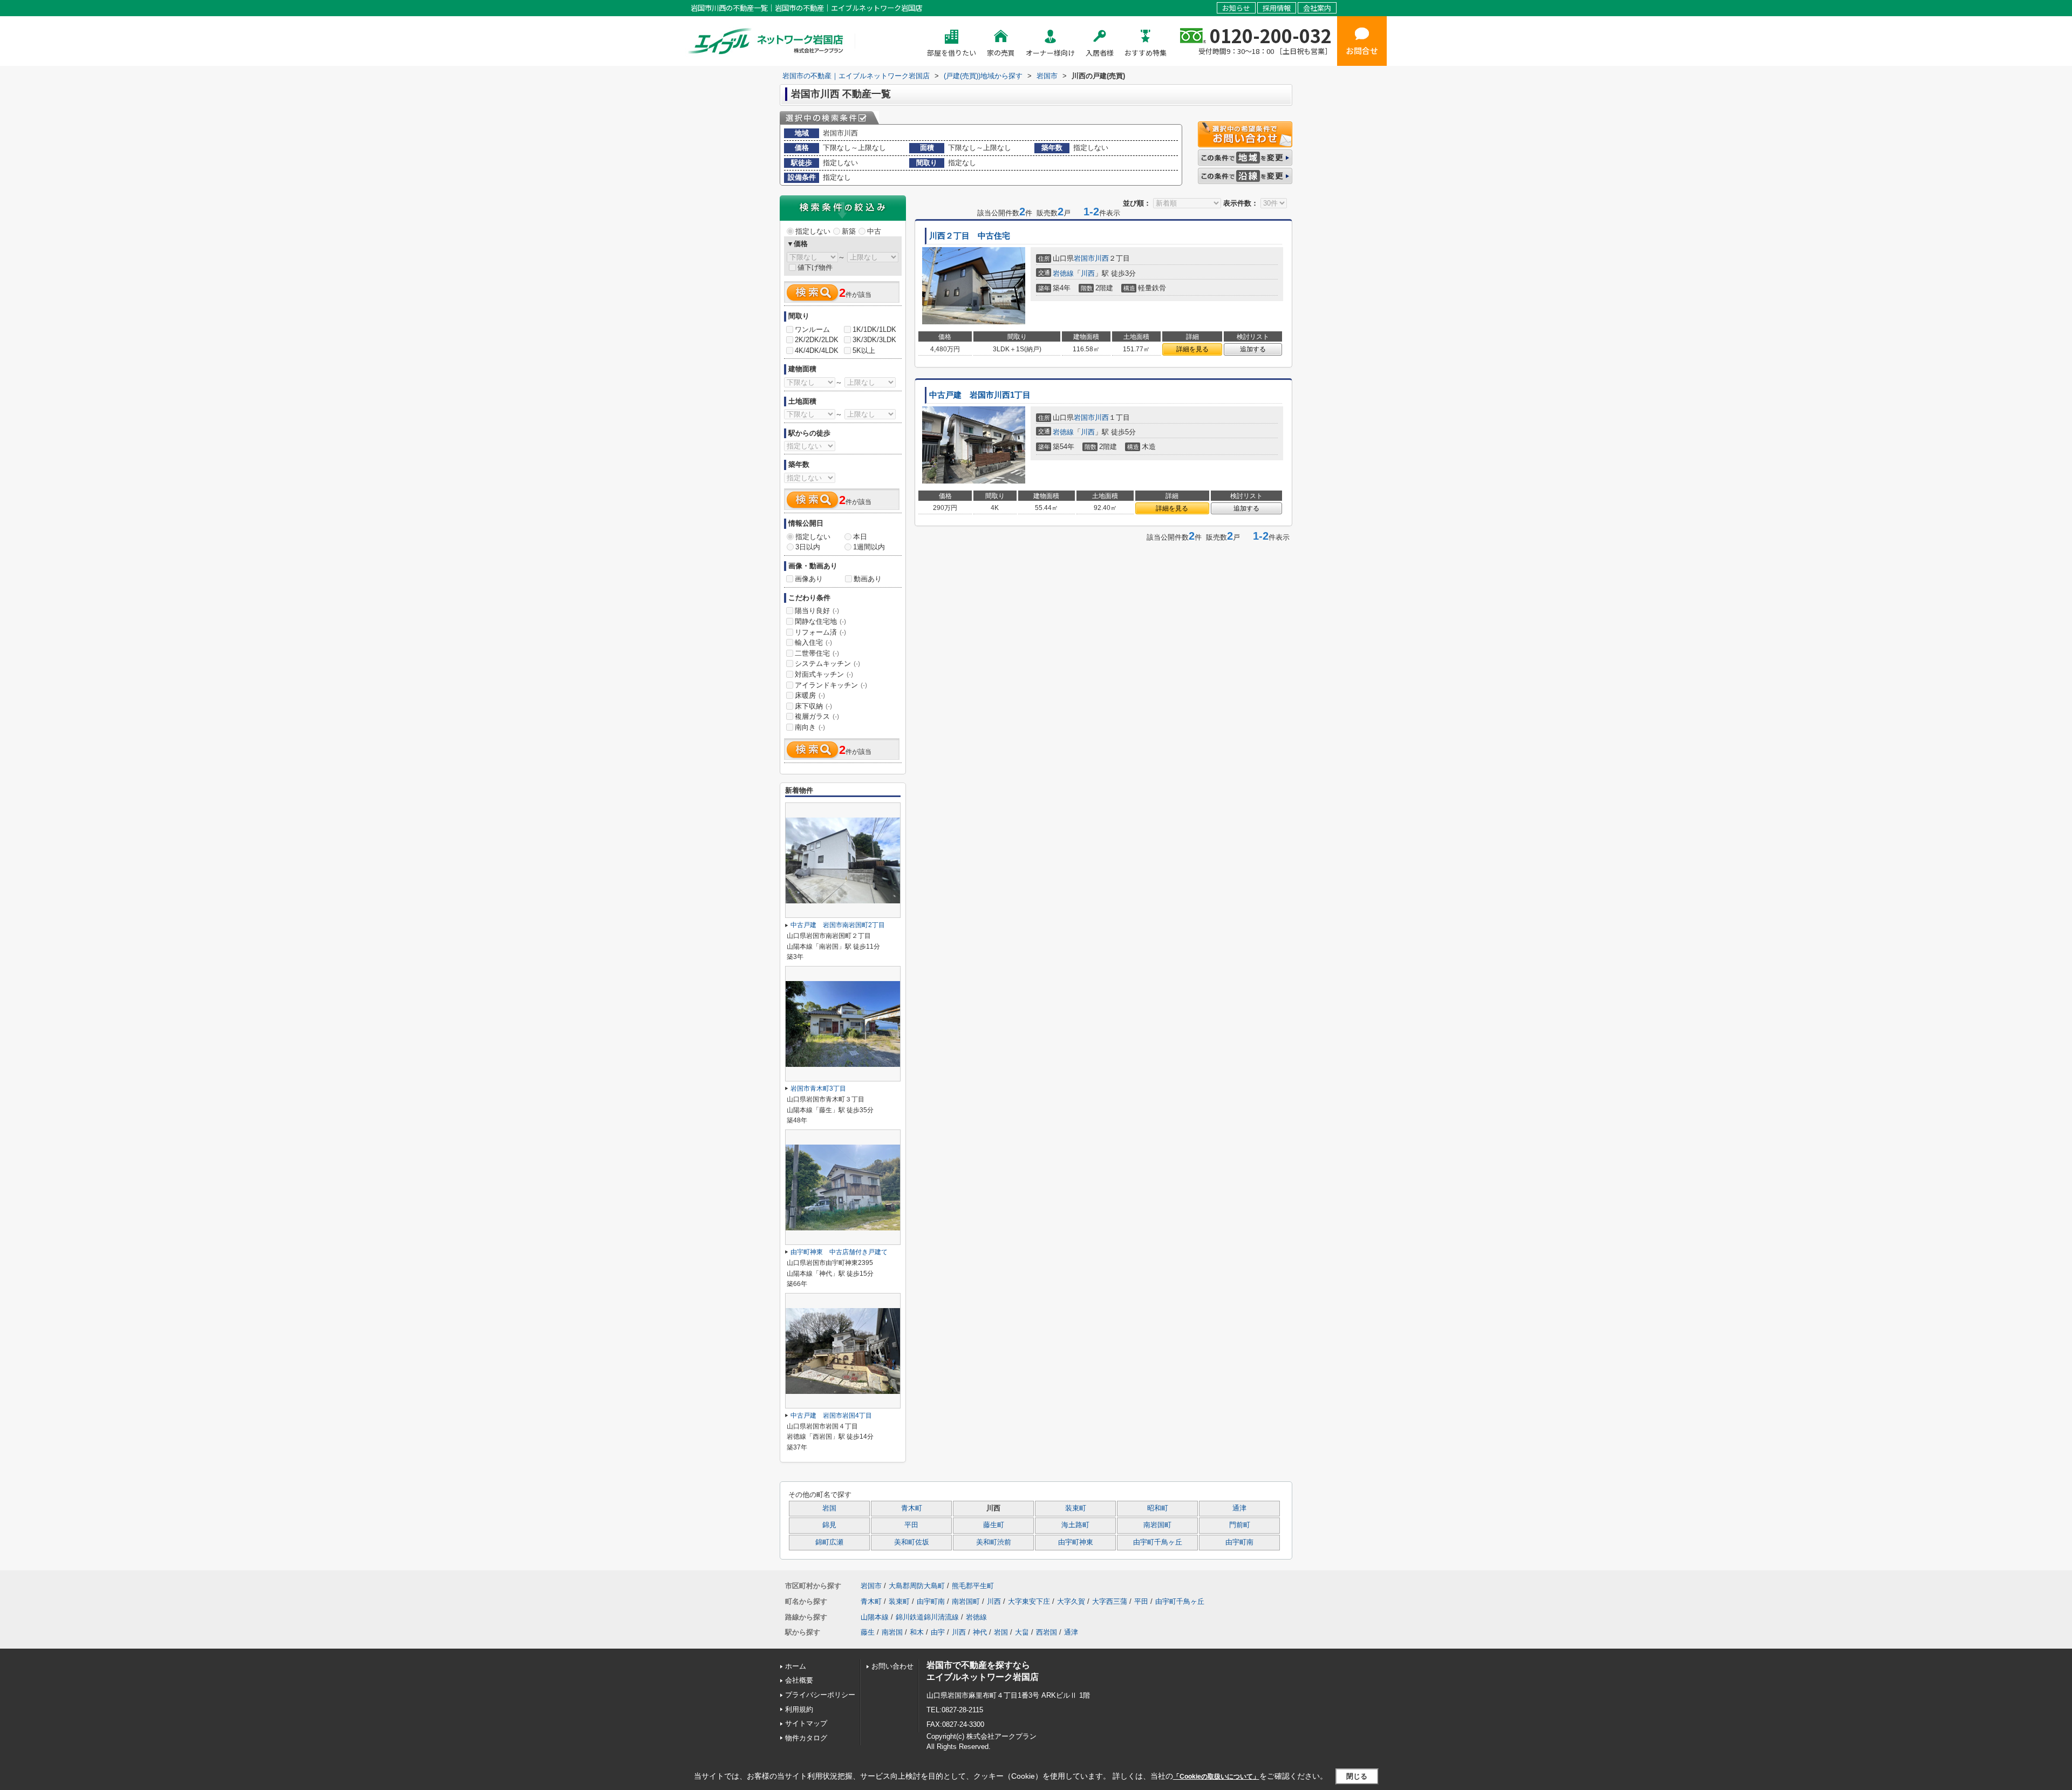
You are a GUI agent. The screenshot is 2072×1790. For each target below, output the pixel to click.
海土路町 (1075, 1525)
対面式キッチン (824, 674)
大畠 (1022, 1632)
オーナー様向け (1050, 53)
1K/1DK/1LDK (874, 329)
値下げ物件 (815, 267)
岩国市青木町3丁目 (818, 1088)
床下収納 (813, 706)
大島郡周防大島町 (917, 1586)
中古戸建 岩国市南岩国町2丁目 (838, 925)
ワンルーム (812, 329)
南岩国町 (1157, 1525)
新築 (849, 231)
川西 (1102, 258)
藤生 (868, 1632)
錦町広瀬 (829, 1542)
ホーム (796, 1666)
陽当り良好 (817, 611)
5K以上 (864, 350)
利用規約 (799, 1709)
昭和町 (1158, 1508)
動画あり (868, 579)
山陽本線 (875, 1617)
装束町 (1076, 1508)
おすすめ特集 (1146, 53)
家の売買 (1001, 53)
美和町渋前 (994, 1542)
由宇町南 (1239, 1542)
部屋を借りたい (952, 53)
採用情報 (1277, 8)
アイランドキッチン (831, 685)
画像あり (809, 579)
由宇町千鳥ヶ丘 (1158, 1542)
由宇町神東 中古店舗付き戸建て (839, 1252)
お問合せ (1362, 50)
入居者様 (1100, 53)
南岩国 (892, 1632)
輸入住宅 (813, 642)
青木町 (912, 1508)
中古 (874, 231)
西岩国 (1047, 1632)
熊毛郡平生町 (973, 1586)
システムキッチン (827, 663)
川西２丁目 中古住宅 (970, 236)
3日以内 (808, 547)
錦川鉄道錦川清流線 (927, 1617)
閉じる (1357, 1776)
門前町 (1240, 1525)
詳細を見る (1192, 349)
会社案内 (1317, 8)
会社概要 (799, 1680)
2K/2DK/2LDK (817, 340)
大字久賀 (1071, 1601)
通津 (1239, 1508)
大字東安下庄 (1029, 1601)
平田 (911, 1525)
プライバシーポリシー (820, 1695)
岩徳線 (1063, 273)
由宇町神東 (1076, 1542)
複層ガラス (817, 716)
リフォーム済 (820, 632)
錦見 (829, 1525)
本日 (860, 537)
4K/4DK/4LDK (817, 350)
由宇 (938, 1632)
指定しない (813, 231)
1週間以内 (869, 547)
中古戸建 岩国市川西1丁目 (980, 395)
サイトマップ (806, 1723)
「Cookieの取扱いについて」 (1216, 1777)
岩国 (829, 1508)
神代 (980, 1632)
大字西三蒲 (1110, 1601)
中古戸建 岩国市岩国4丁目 (831, 1415)
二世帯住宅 (817, 653)
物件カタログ (806, 1738)
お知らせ (1236, 8)
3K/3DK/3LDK (874, 340)
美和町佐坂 (912, 1542)
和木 (917, 1632)
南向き (810, 727)
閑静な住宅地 (820, 621)
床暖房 (810, 695)
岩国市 (1084, 258)
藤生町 (994, 1525)
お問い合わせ (892, 1666)
